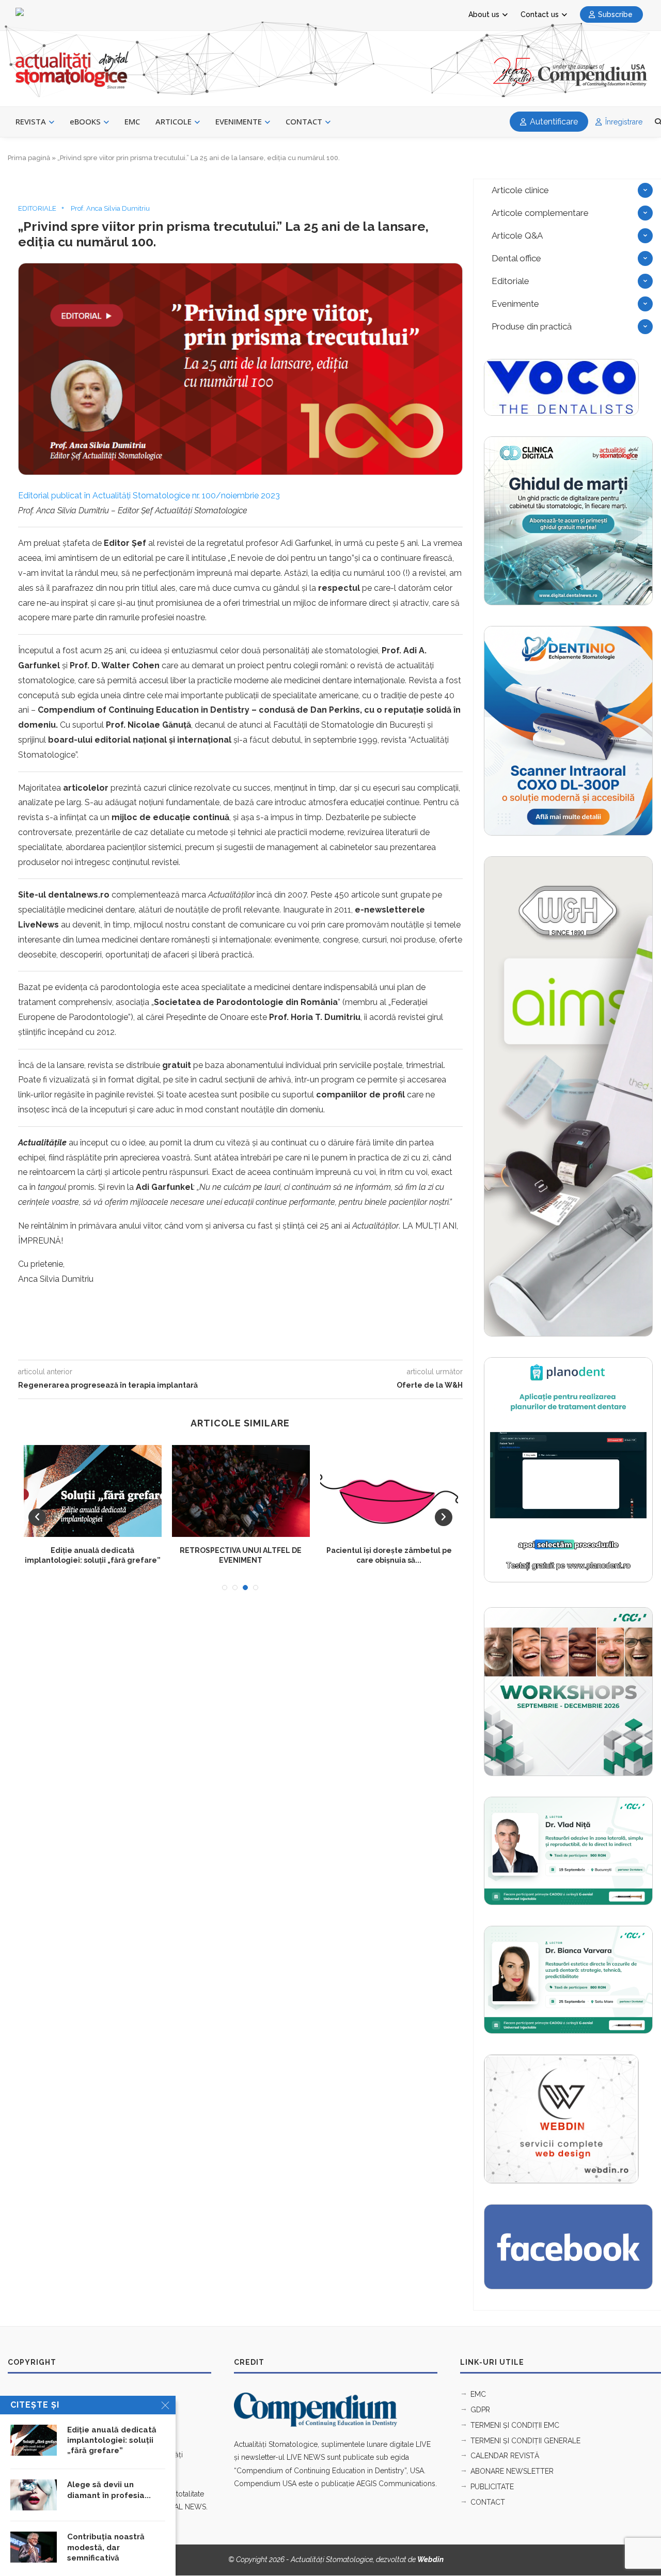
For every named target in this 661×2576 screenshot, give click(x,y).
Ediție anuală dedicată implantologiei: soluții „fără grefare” (112, 2440)
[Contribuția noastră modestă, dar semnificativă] (34, 2547)
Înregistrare (623, 122)
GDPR (480, 2410)
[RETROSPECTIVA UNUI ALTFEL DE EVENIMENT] (241, 1491)
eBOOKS (85, 121)
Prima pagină (29, 158)
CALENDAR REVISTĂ (505, 2456)
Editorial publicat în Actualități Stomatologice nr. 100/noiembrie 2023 (149, 496)
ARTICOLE (174, 121)
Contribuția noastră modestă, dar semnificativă (106, 2547)
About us (484, 14)
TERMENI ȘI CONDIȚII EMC (515, 2425)
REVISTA (31, 121)
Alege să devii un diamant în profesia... (109, 2490)
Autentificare (553, 122)
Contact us (540, 14)
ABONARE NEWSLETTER (512, 2471)
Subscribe (615, 14)
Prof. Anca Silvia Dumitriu (110, 208)
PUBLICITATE (492, 2487)
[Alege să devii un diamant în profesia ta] (34, 2495)
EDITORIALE (37, 208)
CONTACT (304, 121)
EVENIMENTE (239, 121)
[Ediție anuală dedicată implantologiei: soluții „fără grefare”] (93, 1491)
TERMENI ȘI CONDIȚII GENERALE (525, 2441)
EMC (132, 121)
